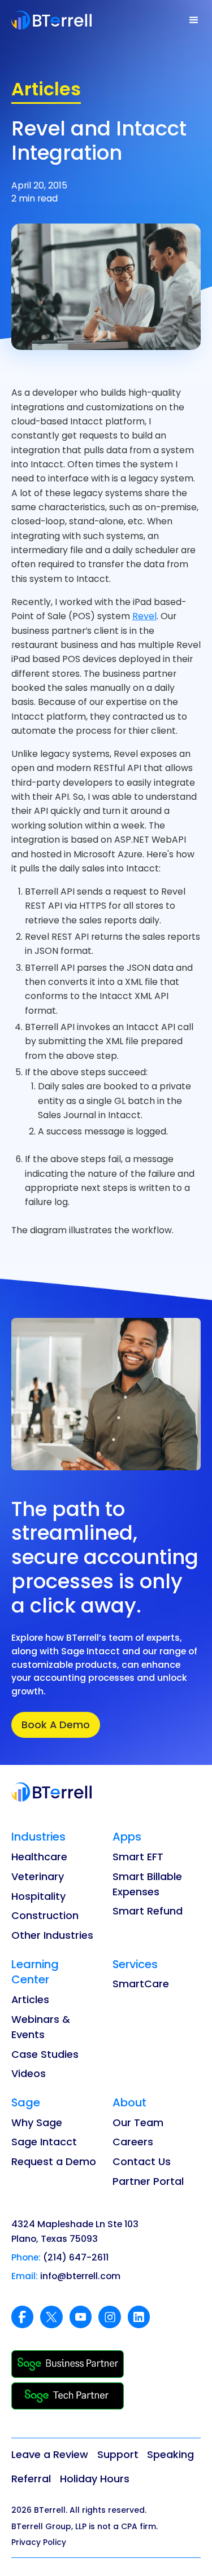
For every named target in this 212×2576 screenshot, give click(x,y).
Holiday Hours (95, 2479)
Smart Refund (148, 1911)
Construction (45, 1915)
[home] (52, 20)
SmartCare (141, 1984)
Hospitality (38, 1896)
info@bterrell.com (80, 2276)
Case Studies (45, 2054)
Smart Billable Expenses (147, 1884)
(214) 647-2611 (76, 2257)
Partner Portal (148, 2181)
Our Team (138, 2122)
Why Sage (37, 2122)
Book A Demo (56, 1725)
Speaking (170, 2454)
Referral (31, 2479)
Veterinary (38, 1876)
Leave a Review (50, 2454)
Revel (144, 616)
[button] (194, 20)
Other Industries (52, 1935)
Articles (30, 1999)
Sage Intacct (44, 2142)
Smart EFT (138, 1857)
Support (118, 2454)
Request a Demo (54, 2161)
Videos (29, 2073)
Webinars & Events (41, 2027)
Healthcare (39, 1857)
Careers (133, 2142)
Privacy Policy (39, 2542)
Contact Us (142, 2161)
